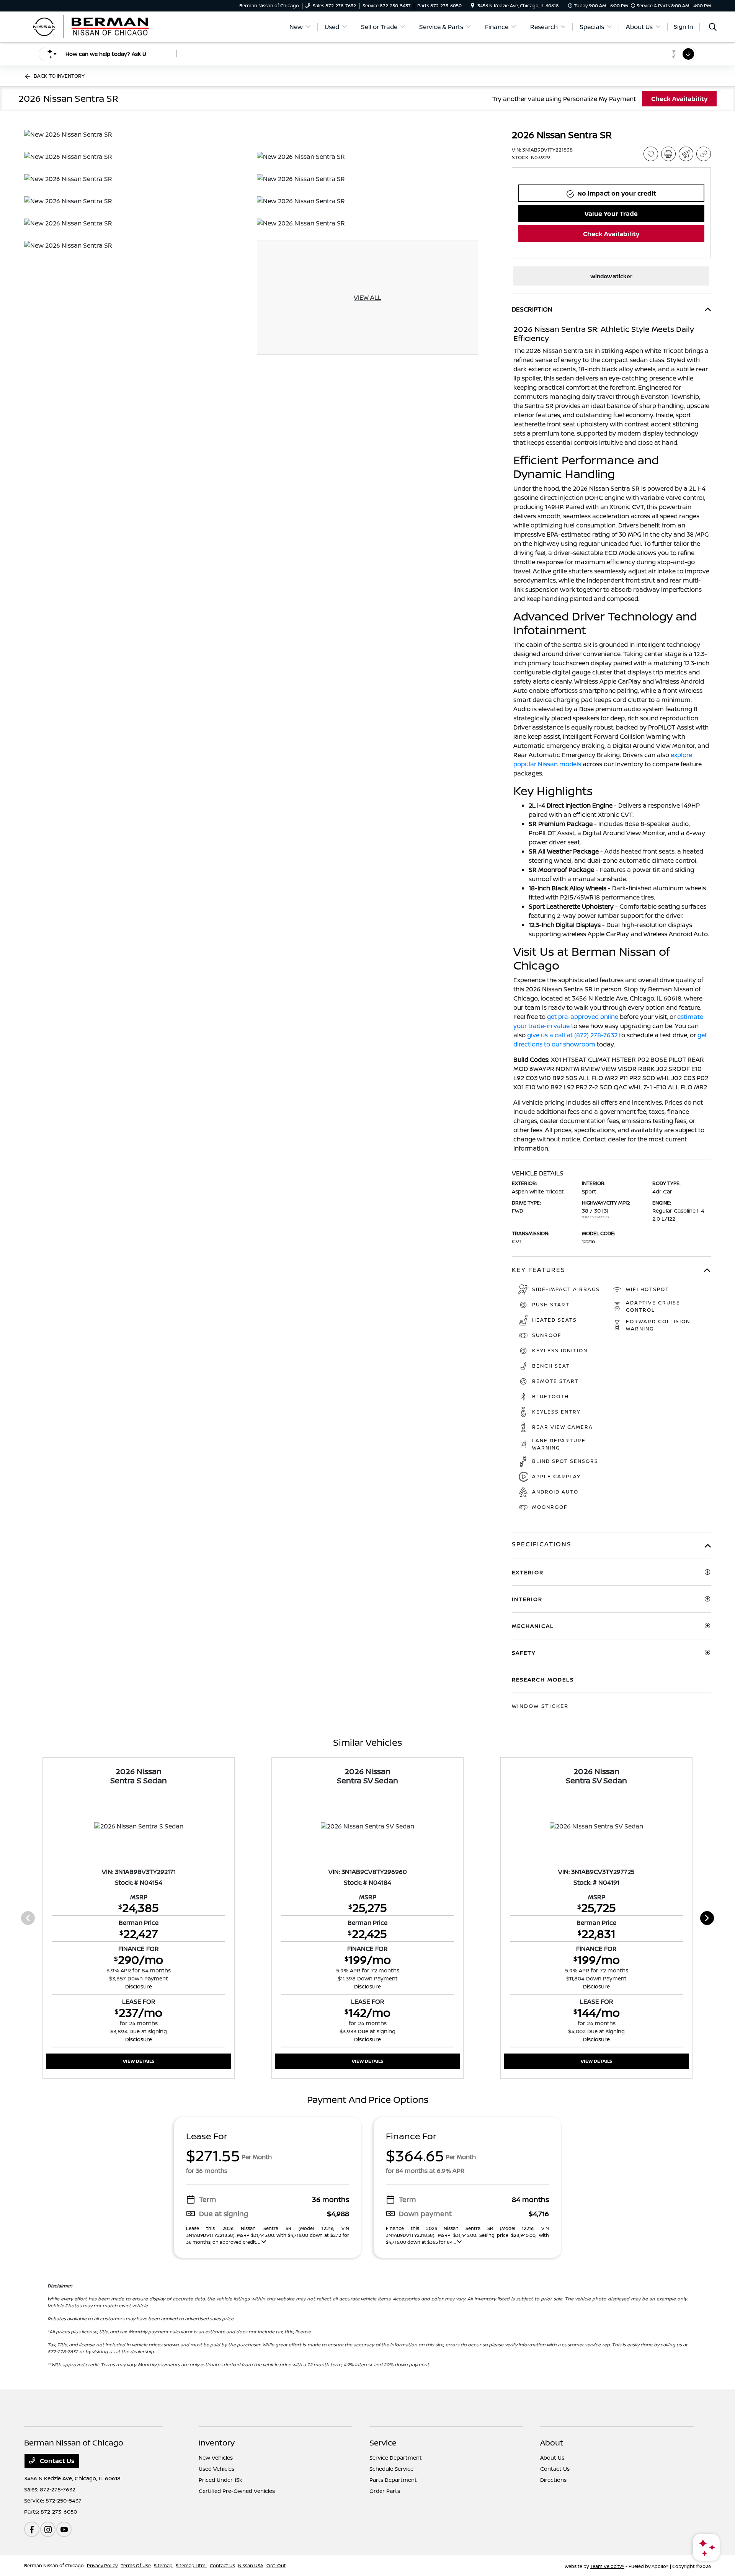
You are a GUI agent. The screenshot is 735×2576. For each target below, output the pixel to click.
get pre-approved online (583, 1017)
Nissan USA (251, 2565)
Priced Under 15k (220, 2480)
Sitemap (163, 2565)
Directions (553, 2480)
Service (383, 2443)
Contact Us (56, 2461)
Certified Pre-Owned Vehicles (237, 2491)
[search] (713, 28)
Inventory (217, 2443)
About (552, 2443)
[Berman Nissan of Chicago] (90, 26)
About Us (552, 2458)
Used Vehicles (216, 2469)
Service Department (396, 2458)
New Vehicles (216, 2458)
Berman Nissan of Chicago (54, 2565)
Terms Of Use (136, 2565)
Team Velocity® (607, 2566)
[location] (473, 6)
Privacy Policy (102, 2565)
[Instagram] (48, 2529)
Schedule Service (391, 2469)
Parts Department (393, 2480)
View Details (139, 2061)
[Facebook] (32, 2529)
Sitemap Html (191, 2565)
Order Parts (385, 2491)
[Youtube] (64, 2529)
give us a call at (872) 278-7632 (572, 1035)
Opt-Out (276, 2565)
